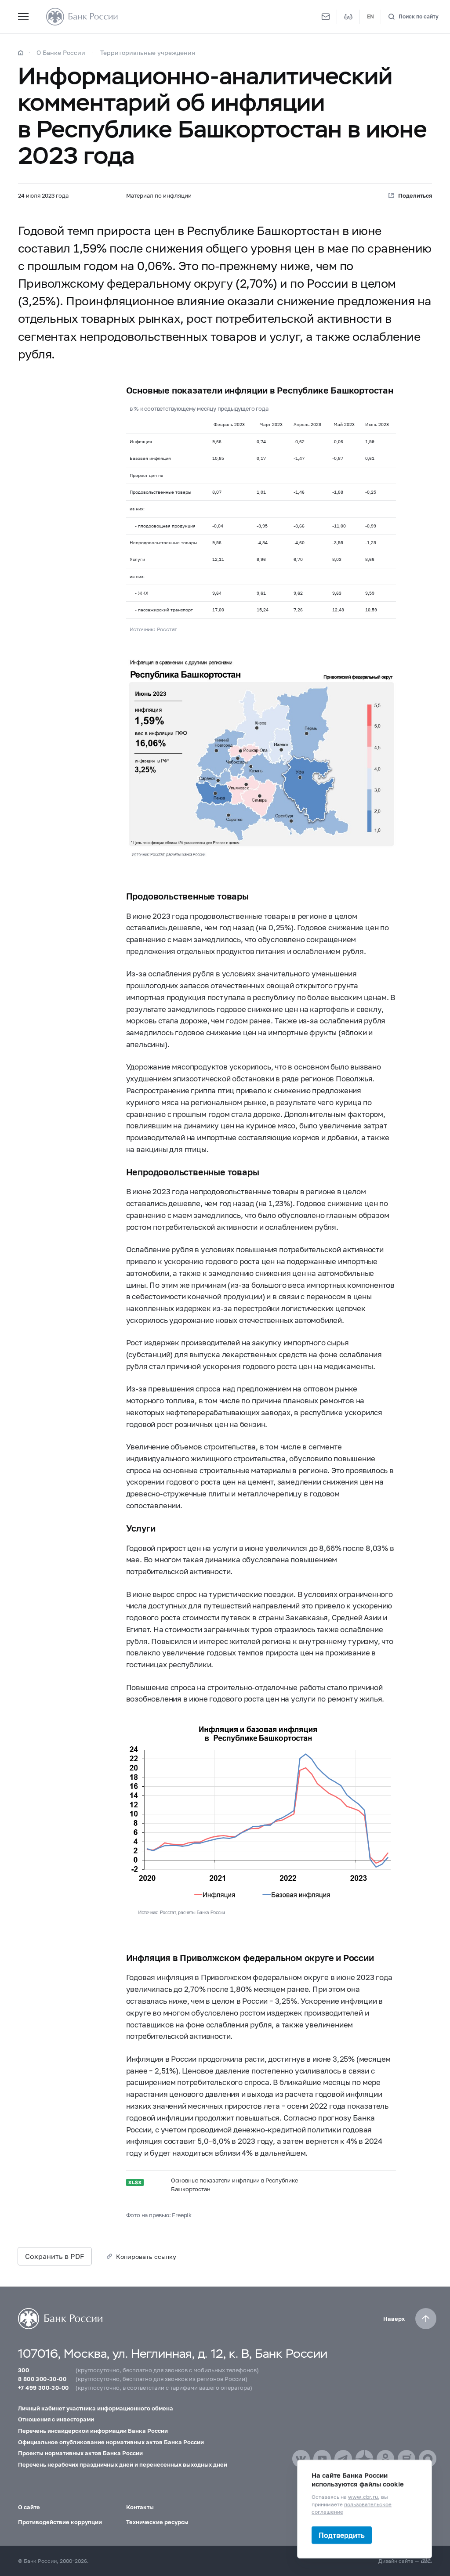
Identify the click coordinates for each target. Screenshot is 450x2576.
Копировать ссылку (146, 2256)
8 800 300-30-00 (42, 2379)
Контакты (140, 2507)
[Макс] (428, 2459)
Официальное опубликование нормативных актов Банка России (111, 2442)
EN (370, 16)
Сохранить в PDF (55, 2256)
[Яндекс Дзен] (364, 2459)
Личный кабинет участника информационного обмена (96, 2408)
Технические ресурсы (157, 2522)
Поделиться (415, 195)
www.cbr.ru (363, 2497)
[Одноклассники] (385, 2459)
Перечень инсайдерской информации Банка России (93, 2431)
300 (24, 2370)
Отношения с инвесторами (56, 2419)
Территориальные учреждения (148, 52)
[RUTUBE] (406, 2459)
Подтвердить (342, 2535)
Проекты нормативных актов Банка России (80, 2453)
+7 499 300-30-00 (43, 2388)
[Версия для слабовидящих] (348, 17)
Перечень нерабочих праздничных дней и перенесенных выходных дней (123, 2464)
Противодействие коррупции (60, 2522)
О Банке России (61, 52)
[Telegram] (343, 2459)
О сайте (29, 2507)
